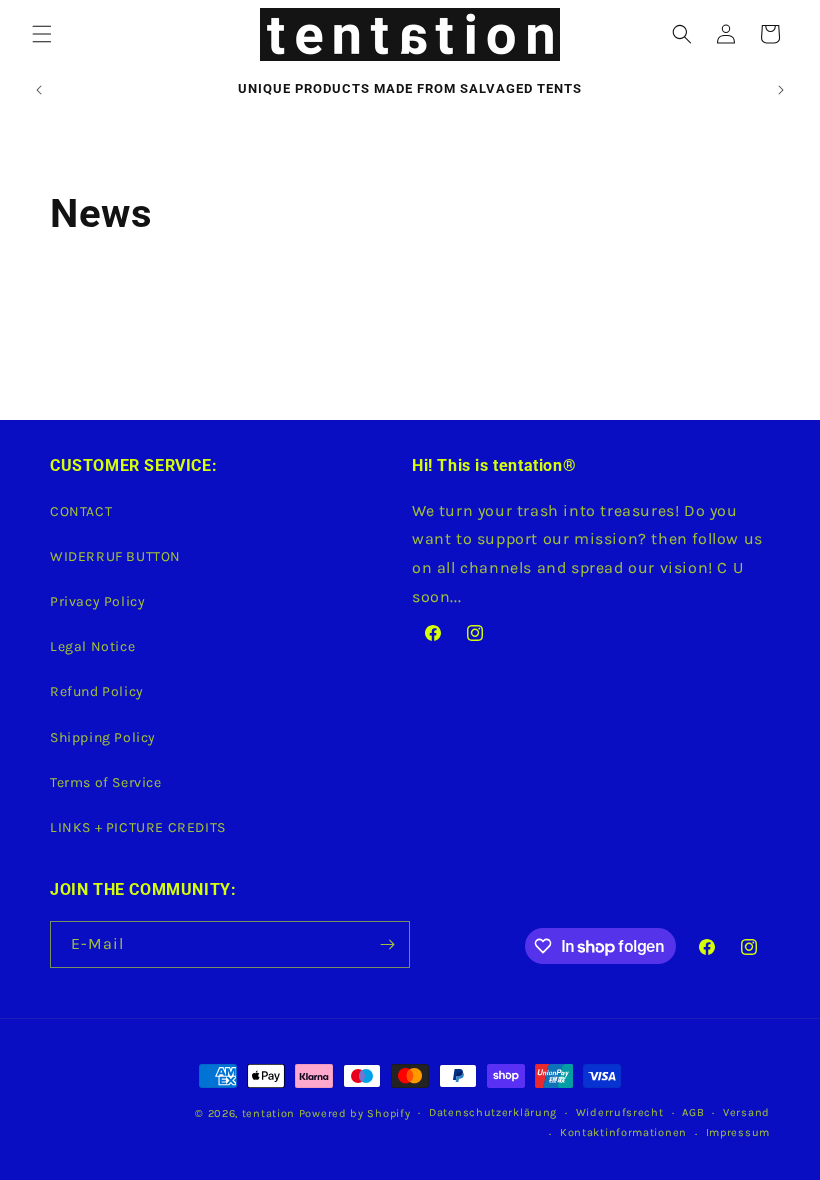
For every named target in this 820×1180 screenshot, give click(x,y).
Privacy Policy (97, 601)
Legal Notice (92, 646)
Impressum (738, 1132)
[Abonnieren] (387, 944)
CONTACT (81, 511)
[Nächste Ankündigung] (781, 90)
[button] (42, 34)
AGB (693, 1112)
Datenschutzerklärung (493, 1112)
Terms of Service (106, 782)
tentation (268, 1113)
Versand (746, 1112)
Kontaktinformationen (623, 1132)
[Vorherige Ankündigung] (39, 90)
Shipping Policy (103, 737)
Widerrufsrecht (620, 1112)
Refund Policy (97, 691)
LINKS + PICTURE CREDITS (138, 827)
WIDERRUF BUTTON (115, 556)
